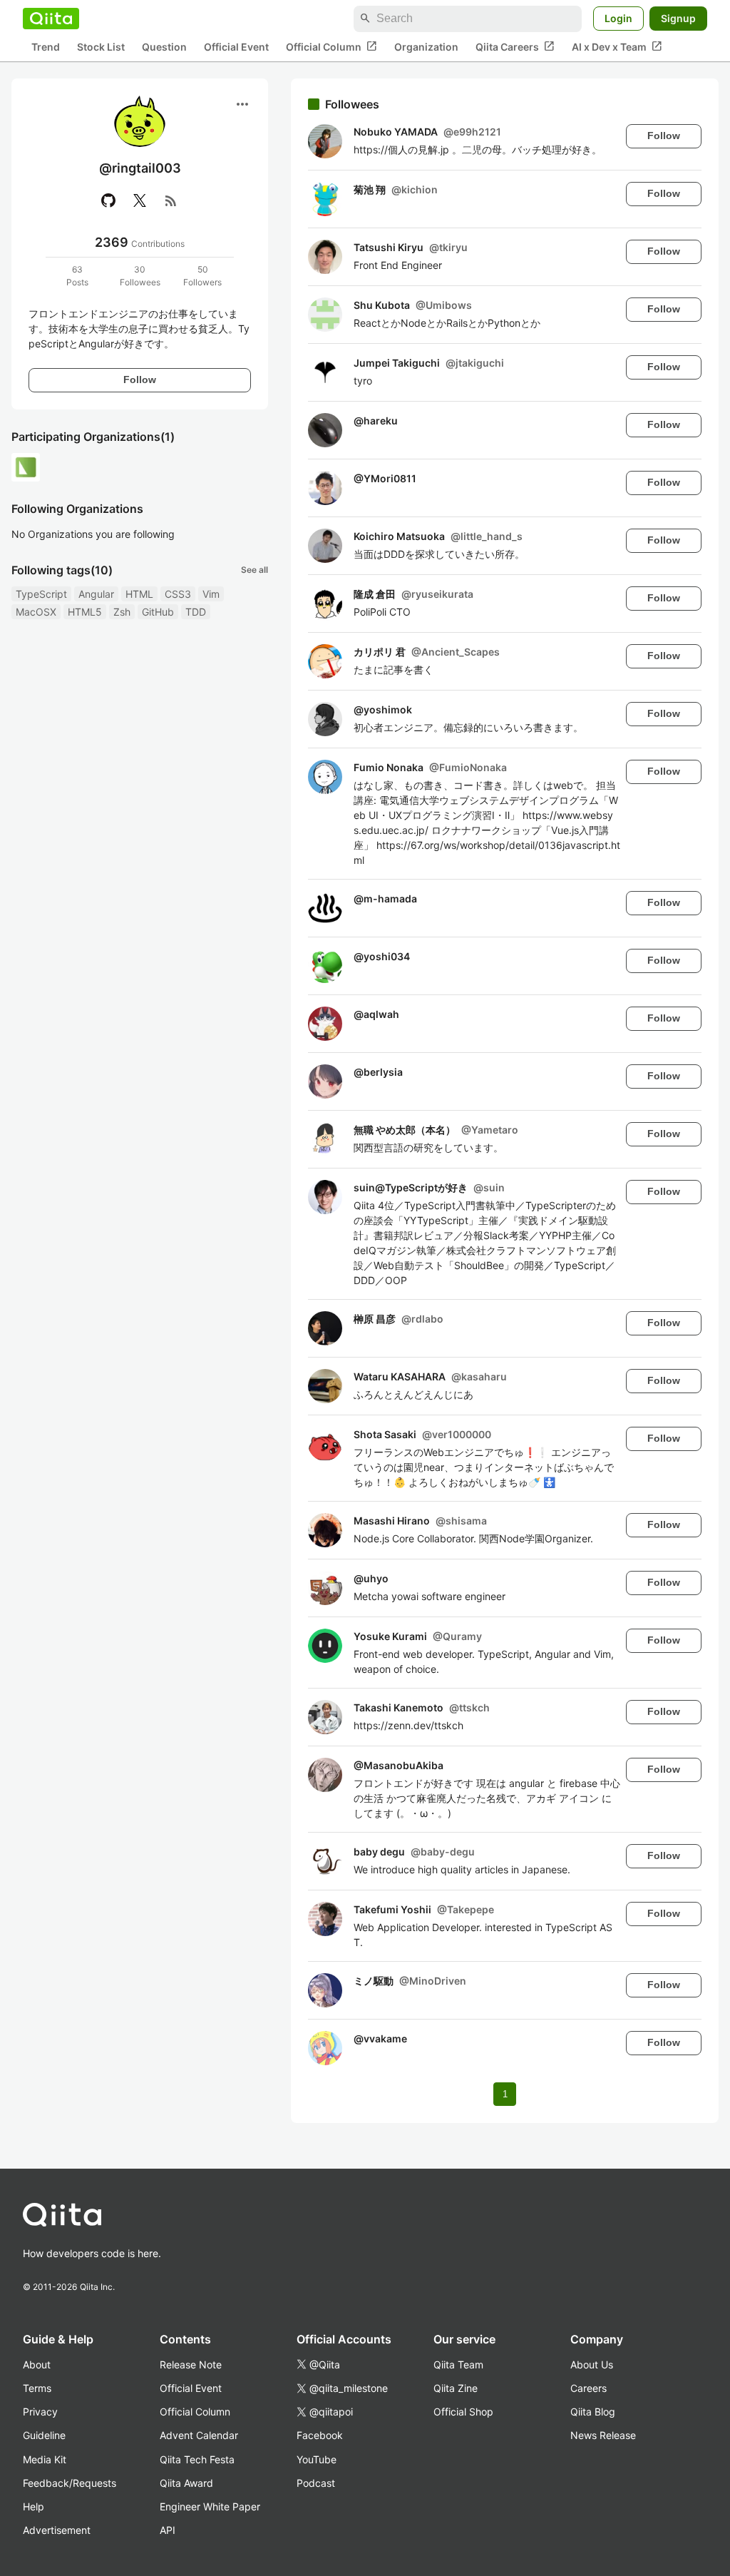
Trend (46, 47)
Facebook (320, 2435)
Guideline (44, 2435)
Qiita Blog (593, 2412)
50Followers (202, 276)
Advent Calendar (199, 2435)
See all (255, 570)
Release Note (191, 2364)
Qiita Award (186, 2483)
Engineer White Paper (210, 2506)
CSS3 (178, 594)
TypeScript (41, 594)
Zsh (122, 612)
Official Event (236, 47)
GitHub (158, 612)
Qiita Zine (456, 2388)
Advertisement (57, 2530)
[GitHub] (108, 200)
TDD (196, 612)
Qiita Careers (515, 46)
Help (34, 2506)
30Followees (140, 276)
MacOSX (36, 612)
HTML (139, 594)
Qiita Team (458, 2364)
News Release (603, 2435)
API (168, 2530)
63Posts (77, 276)
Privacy (40, 2412)
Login (618, 18)
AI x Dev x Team (617, 46)
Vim (211, 594)
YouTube (317, 2459)
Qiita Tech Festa (197, 2459)
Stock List (101, 47)
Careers (588, 2388)
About (37, 2364)
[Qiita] (51, 19)
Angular (96, 594)
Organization (426, 47)
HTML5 (85, 612)
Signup (678, 18)
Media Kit (45, 2459)
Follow (140, 380)
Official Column (331, 46)
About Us (592, 2364)
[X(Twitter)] (140, 200)
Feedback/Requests (70, 2483)
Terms (37, 2388)
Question (164, 47)
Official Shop (463, 2412)
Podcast (316, 2483)
